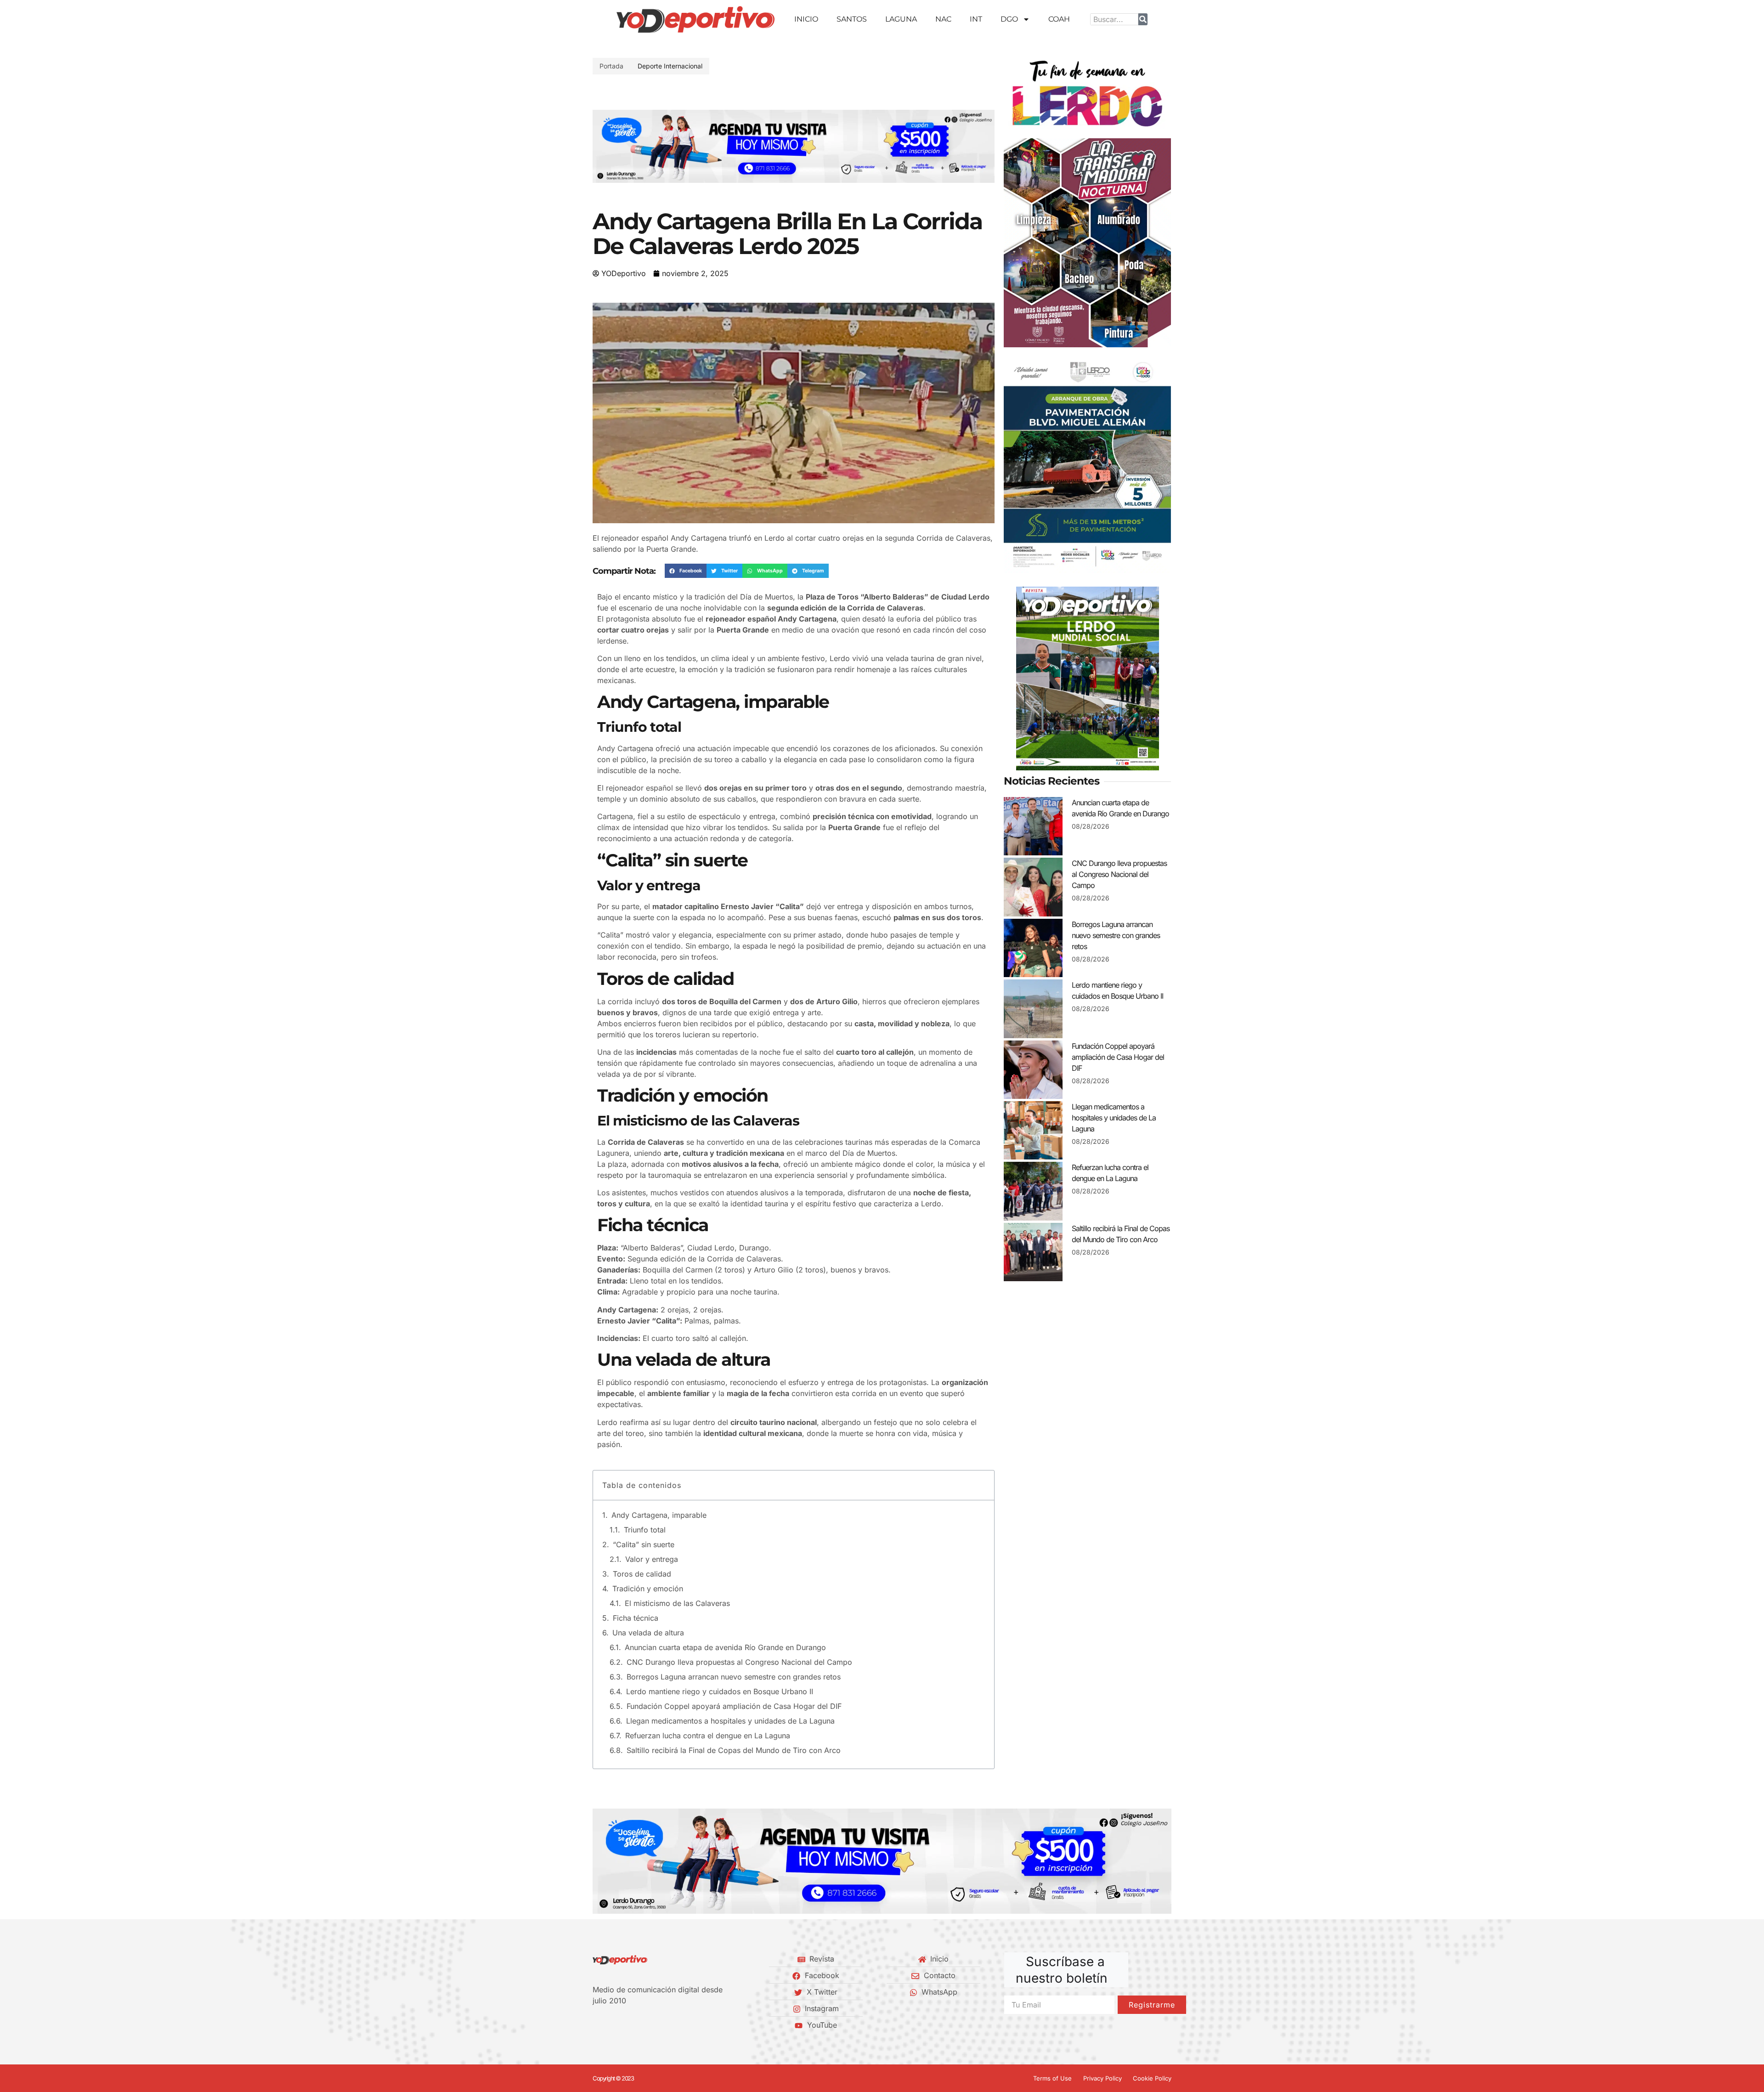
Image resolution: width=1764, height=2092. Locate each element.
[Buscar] (1143, 19)
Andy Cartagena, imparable (659, 1515)
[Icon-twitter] (611, 2025)
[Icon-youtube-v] (643, 2025)
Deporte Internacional (670, 66)
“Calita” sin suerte (644, 1544)
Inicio (806, 19)
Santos (852, 19)
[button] (603, 146)
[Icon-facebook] (596, 2025)
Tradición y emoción (648, 1589)
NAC (943, 19)
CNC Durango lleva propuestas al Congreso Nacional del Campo (739, 1662)
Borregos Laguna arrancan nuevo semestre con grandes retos (734, 1677)
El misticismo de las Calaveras (677, 1603)
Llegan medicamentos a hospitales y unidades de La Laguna (730, 1721)
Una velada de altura (648, 1633)
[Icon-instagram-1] (627, 2025)
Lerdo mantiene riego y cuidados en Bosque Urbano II (720, 1691)
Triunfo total (645, 1530)
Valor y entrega (652, 1559)
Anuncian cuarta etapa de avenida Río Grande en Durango (725, 1647)
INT (976, 19)
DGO (1009, 19)
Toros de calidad (642, 1574)
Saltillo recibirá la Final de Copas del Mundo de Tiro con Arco (734, 1750)
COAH (1059, 19)
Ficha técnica (636, 1618)
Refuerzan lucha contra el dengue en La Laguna (708, 1736)
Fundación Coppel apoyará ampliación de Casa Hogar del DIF (734, 1706)
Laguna (901, 19)
